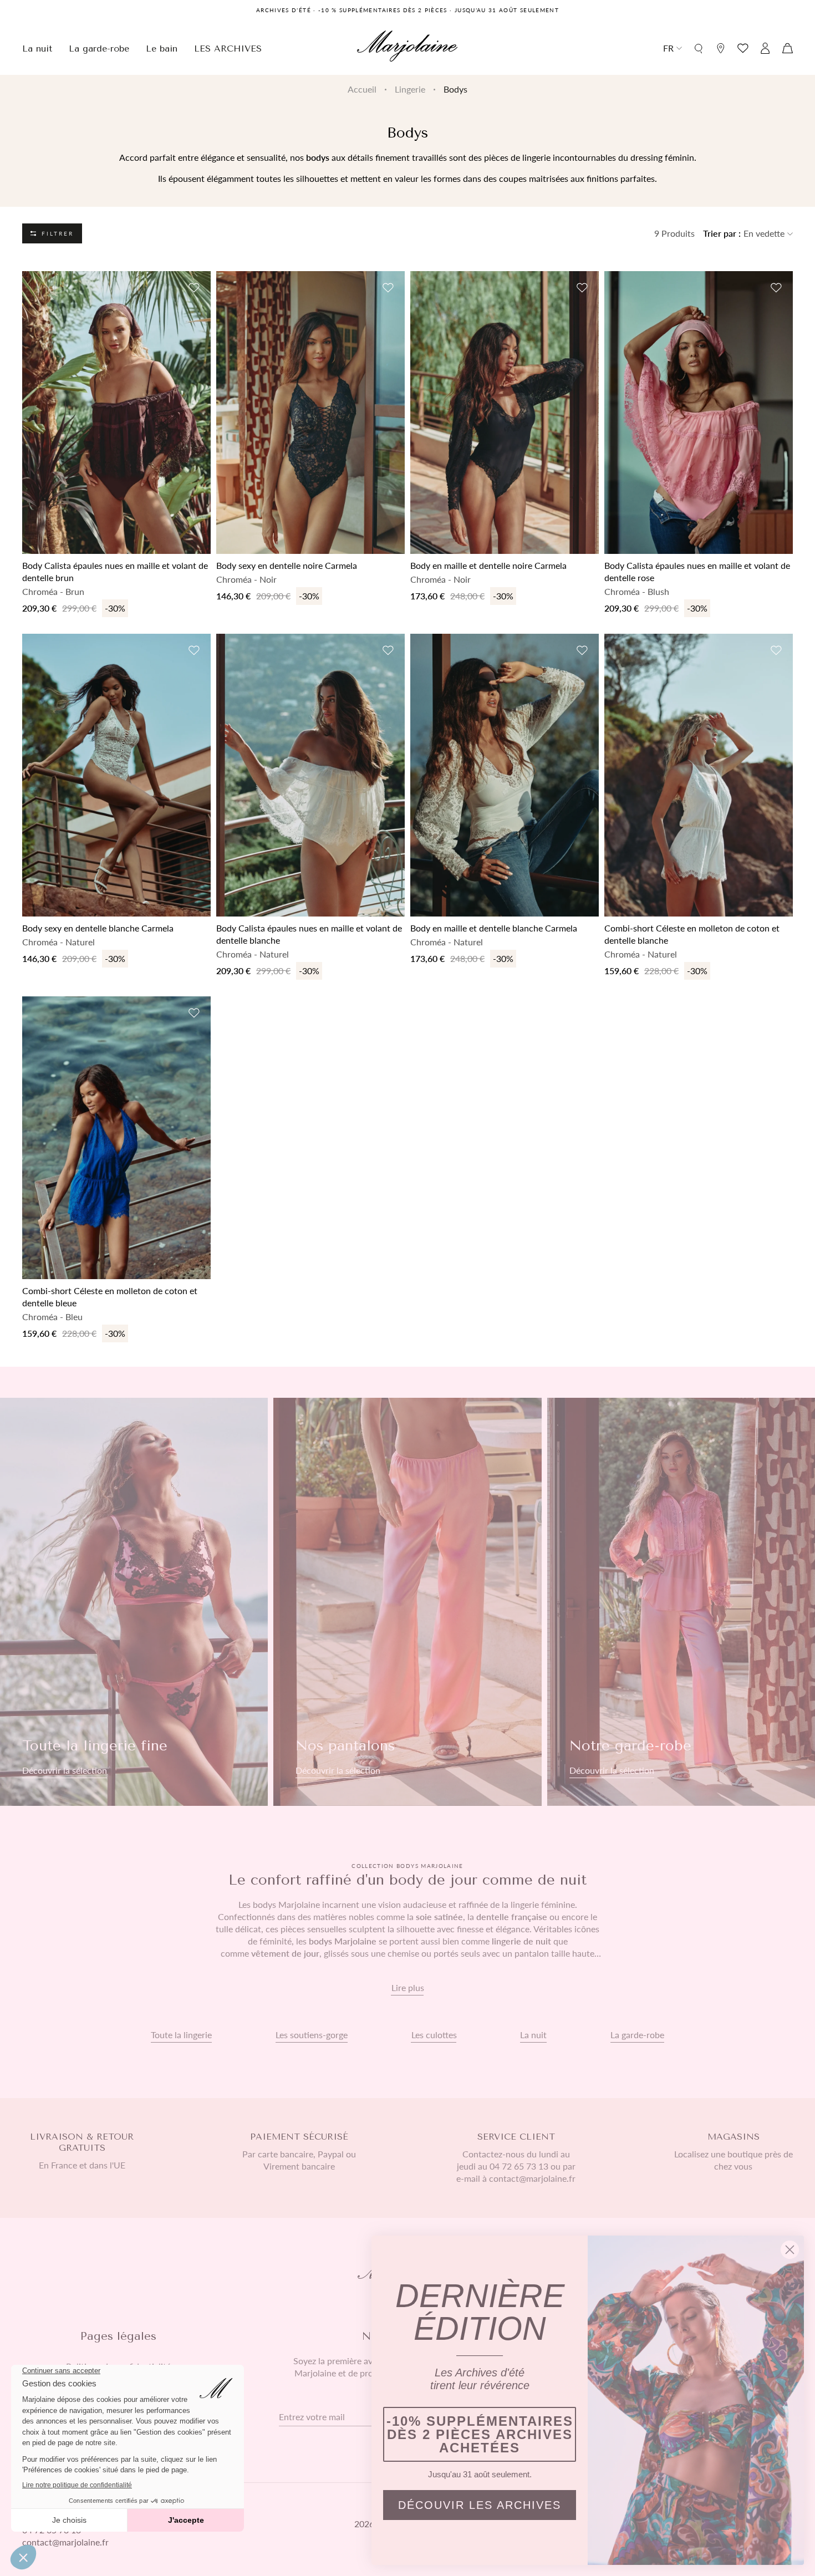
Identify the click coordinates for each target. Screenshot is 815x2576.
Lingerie (410, 89)
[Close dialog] (790, 2250)
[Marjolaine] (407, 48)
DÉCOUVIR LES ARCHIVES (480, 2505)
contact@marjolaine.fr (65, 2542)
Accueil (362, 89)
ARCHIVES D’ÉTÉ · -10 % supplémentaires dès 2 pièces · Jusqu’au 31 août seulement (407, 10)
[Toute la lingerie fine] (134, 1602)
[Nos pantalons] (407, 1602)
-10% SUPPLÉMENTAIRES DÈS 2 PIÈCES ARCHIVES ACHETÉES (480, 2434)
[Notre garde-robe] (681, 1602)
